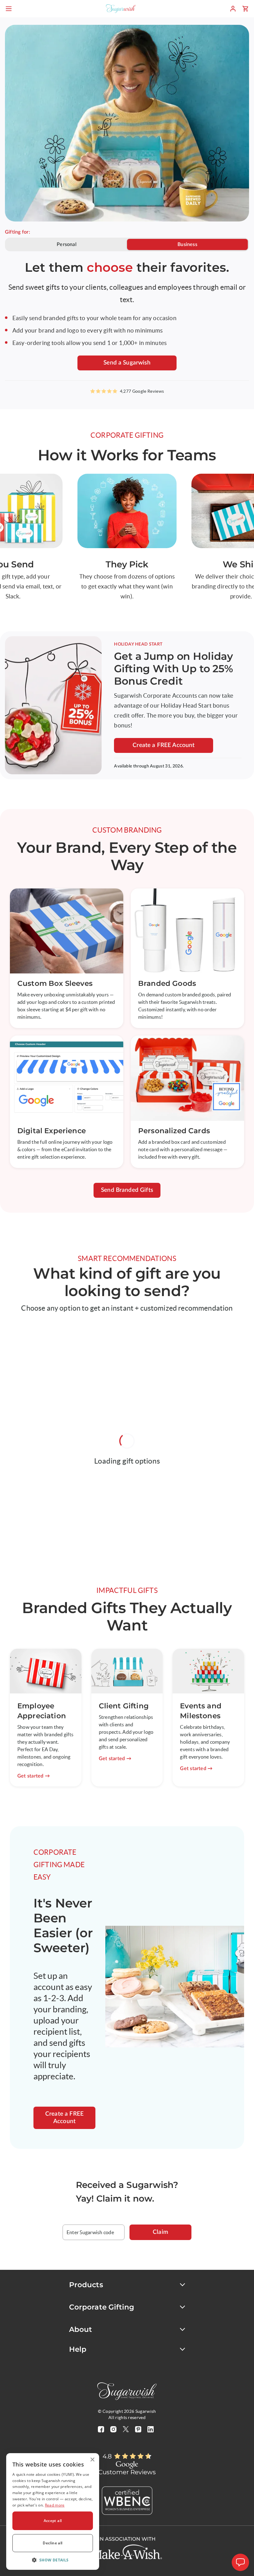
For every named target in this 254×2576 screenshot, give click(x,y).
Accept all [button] (53, 2521)
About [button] (81, 2329)
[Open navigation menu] (9, 9)
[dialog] (53, 2511)
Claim (160, 2232)
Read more (55, 2505)
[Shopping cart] (245, 9)
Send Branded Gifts (127, 1190)
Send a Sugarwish (127, 363)
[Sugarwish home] (121, 9)
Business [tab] (187, 244)
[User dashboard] (233, 9)
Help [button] (78, 2349)
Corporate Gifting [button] (102, 2307)
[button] (53, 2560)
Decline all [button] (53, 2543)
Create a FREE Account (164, 745)
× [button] (92, 2460)
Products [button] (86, 2285)
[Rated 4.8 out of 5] (133, 2456)
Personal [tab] (67, 244)
